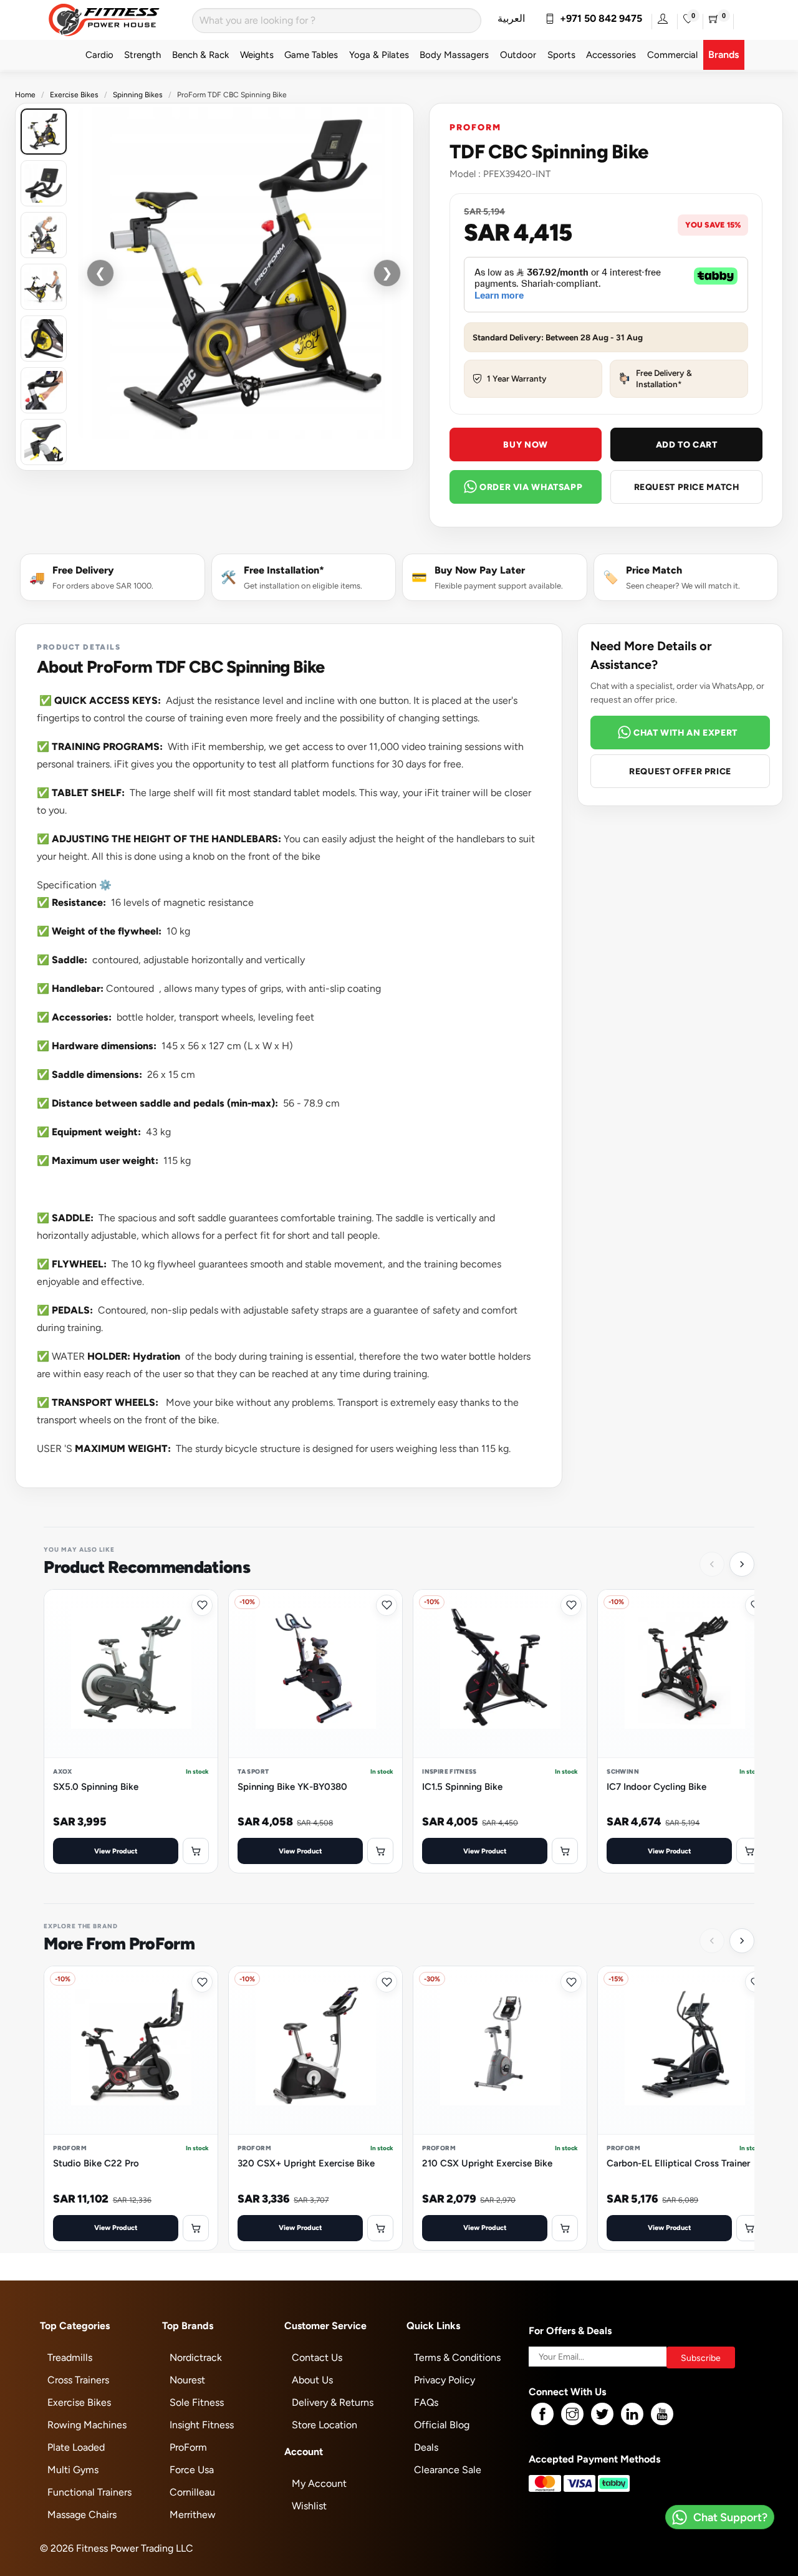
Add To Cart (687, 445)
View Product (116, 1851)
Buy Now (525, 445)
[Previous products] (712, 1564)
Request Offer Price (680, 771)
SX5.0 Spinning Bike (96, 1786)
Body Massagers (454, 55)
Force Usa (192, 2470)
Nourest (187, 2380)
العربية (511, 18)
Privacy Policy (445, 2380)
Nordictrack (196, 2357)
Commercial (672, 55)
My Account (319, 2483)
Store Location (324, 2425)
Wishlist (309, 2506)
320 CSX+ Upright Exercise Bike (306, 2163)
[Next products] (742, 1564)
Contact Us (317, 2357)
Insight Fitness (202, 2425)
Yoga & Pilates (379, 55)
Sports (561, 55)
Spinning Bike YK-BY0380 (292, 1786)
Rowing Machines (87, 2425)
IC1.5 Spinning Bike (462, 1786)
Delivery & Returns (333, 2402)
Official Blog (442, 2425)
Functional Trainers (89, 2492)
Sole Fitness (197, 2402)
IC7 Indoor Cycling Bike (656, 1786)
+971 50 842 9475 (598, 18)
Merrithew (193, 2515)
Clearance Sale (448, 2470)
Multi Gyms (73, 2470)
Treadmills (70, 2357)
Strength (142, 55)
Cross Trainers (78, 2380)
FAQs (426, 2402)
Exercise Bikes (74, 95)
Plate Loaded (76, 2447)
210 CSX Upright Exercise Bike (487, 2163)
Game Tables (311, 55)
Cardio (99, 55)
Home (25, 95)
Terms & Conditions (457, 2357)
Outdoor (518, 55)
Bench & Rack (200, 55)
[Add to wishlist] (202, 1605)
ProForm (475, 127)
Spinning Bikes (138, 95)
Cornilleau (192, 2492)
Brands (723, 55)
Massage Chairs (82, 2515)
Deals (426, 2447)
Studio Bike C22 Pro (96, 2163)
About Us (312, 2380)
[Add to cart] (196, 1851)
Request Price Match (687, 487)
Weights (257, 55)
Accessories (611, 55)
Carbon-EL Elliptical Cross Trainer (678, 2163)
